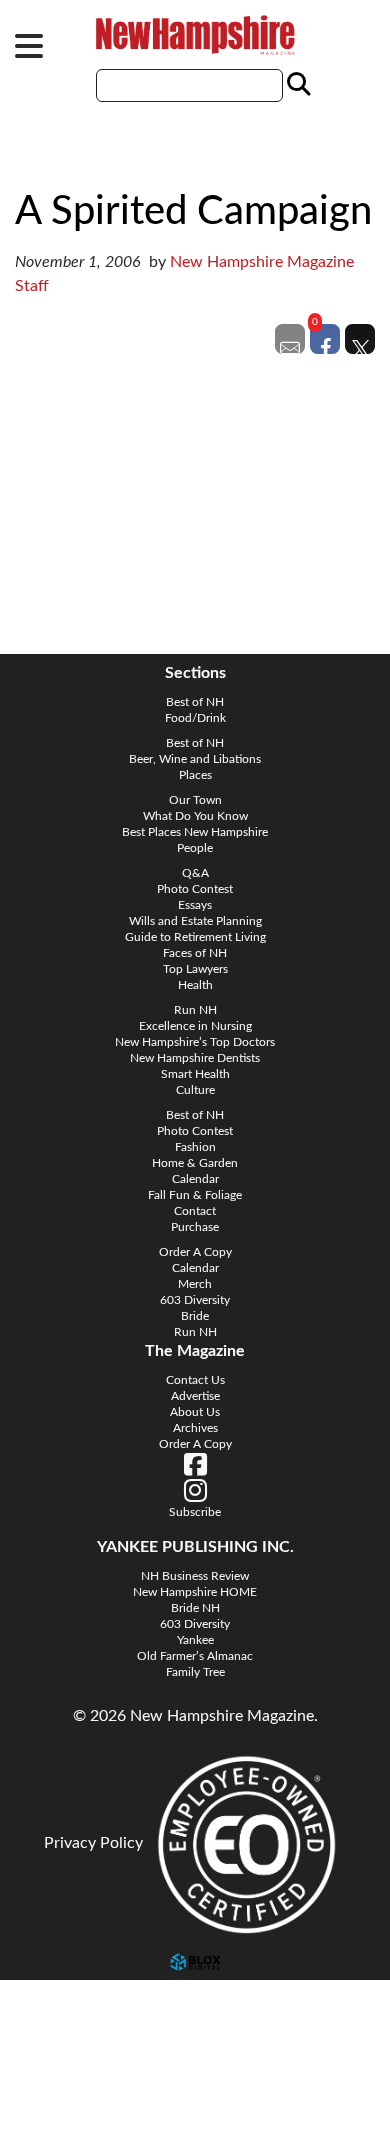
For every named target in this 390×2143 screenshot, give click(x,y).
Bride (195, 1316)
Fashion (195, 1147)
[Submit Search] (296, 85)
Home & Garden (195, 1163)
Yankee (195, 1640)
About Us (195, 1412)
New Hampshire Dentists (195, 1058)
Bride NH (195, 1608)
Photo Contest (195, 889)
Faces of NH (195, 953)
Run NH (195, 1010)
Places (195, 775)
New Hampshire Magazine (195, 35)
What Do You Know (195, 816)
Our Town (195, 800)
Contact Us (195, 1380)
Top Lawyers (195, 969)
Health (195, 985)
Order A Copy (195, 1252)
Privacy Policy (93, 1843)
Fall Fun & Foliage (195, 1195)
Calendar (195, 1179)
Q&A (195, 873)
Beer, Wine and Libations (195, 759)
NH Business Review (195, 1576)
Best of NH (195, 702)
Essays (195, 905)
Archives (195, 1428)
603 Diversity (195, 1300)
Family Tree (195, 1672)
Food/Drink (195, 718)
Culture (195, 1090)
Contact (195, 1211)
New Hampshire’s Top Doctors (195, 1042)
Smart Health (195, 1074)
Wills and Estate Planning (195, 921)
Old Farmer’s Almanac (195, 1656)
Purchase (195, 1227)
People (195, 848)
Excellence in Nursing (195, 1026)
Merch (195, 1284)
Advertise (195, 1396)
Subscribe (55, 2094)
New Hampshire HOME (195, 1592)
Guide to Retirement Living (195, 937)
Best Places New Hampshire (195, 832)
